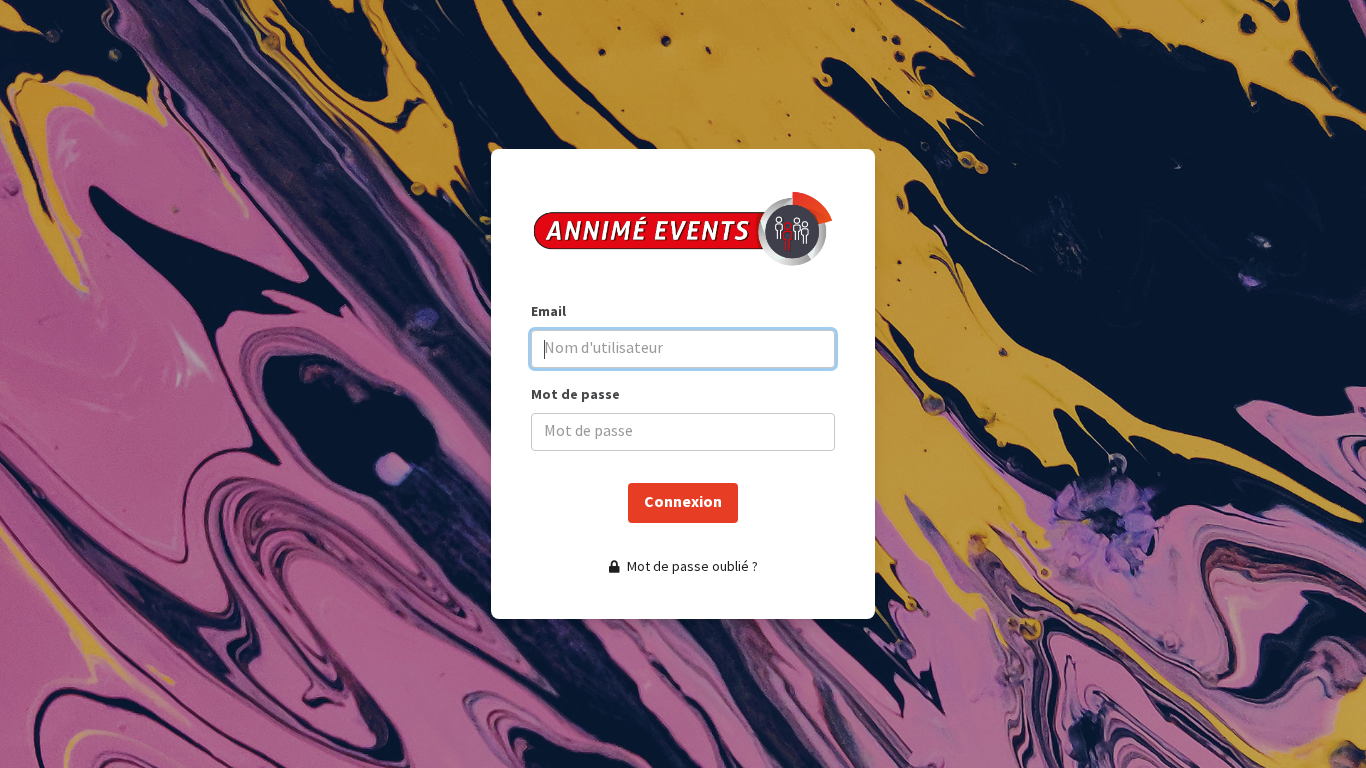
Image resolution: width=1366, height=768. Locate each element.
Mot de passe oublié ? (691, 566)
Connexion (683, 502)
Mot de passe (575, 394)
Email (548, 311)
